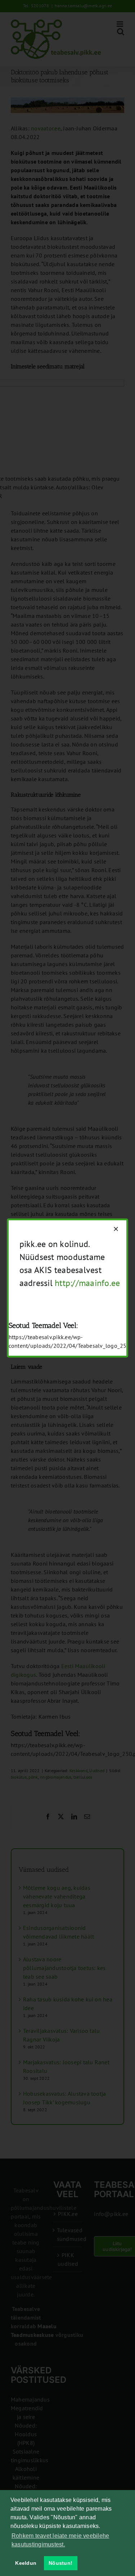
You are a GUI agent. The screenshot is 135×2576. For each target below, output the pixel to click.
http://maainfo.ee (87, 1283)
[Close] (116, 1229)
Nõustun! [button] (60, 2563)
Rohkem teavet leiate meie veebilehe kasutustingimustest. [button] (60, 2540)
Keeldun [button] (26, 2563)
